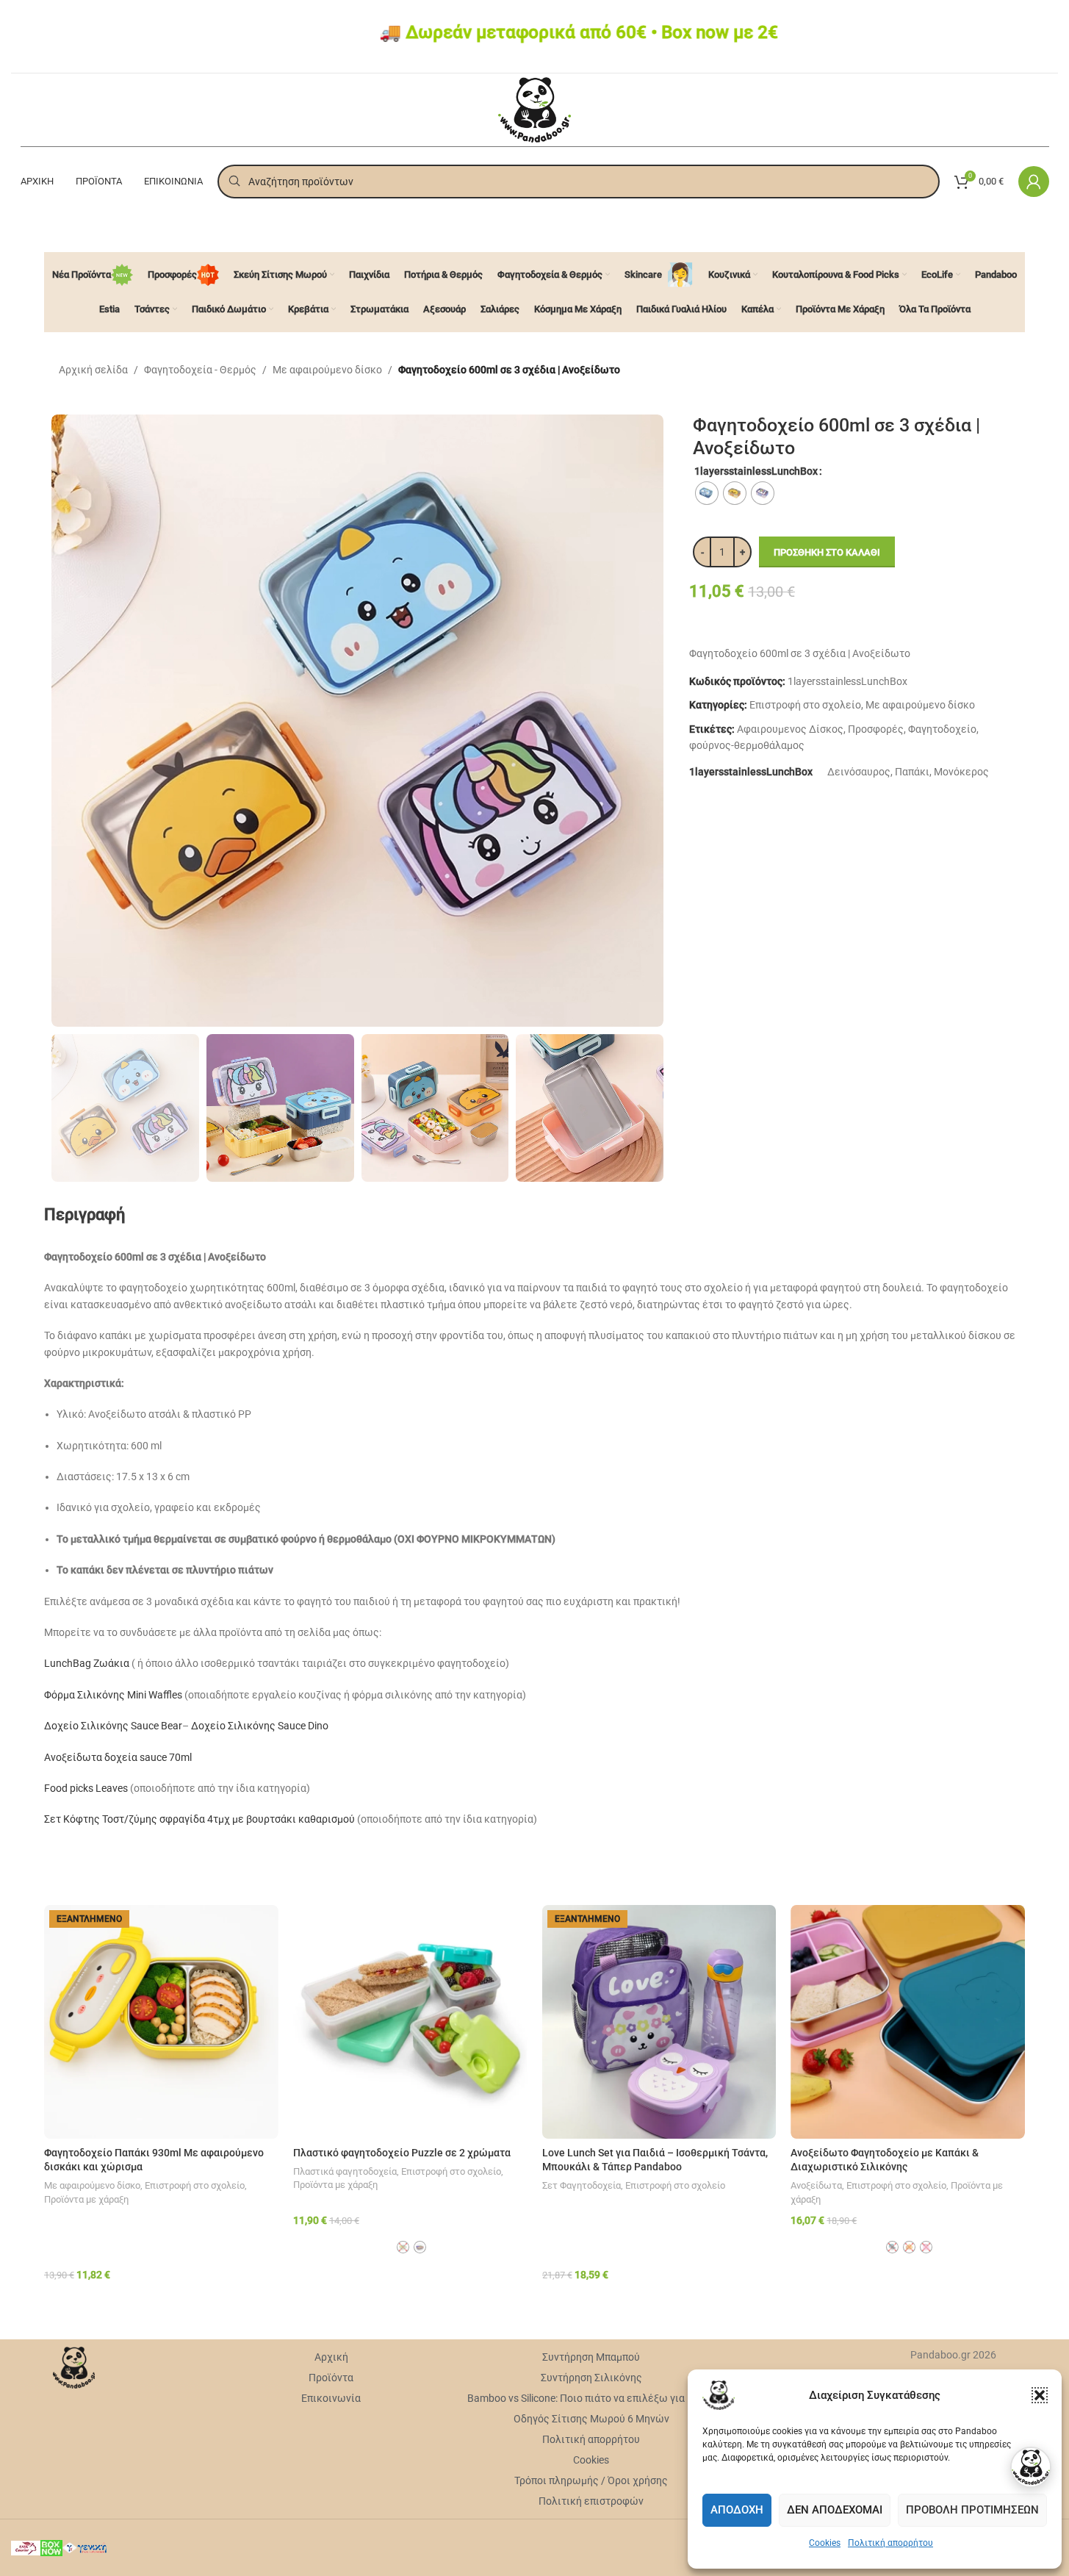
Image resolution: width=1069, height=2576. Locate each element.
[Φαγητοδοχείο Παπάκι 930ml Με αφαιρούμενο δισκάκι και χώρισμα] (161, 2022)
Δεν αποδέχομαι (835, 2510)
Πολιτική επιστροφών (591, 2501)
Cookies (825, 2543)
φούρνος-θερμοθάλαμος (747, 745)
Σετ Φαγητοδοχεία (582, 2185)
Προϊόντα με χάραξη (86, 2199)
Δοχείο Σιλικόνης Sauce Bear (113, 1726)
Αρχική (331, 2357)
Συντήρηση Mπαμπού (591, 2357)
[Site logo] (534, 109)
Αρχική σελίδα (93, 370)
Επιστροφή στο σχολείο (805, 705)
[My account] (1034, 182)
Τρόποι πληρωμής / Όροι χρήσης (591, 2480)
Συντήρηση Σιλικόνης (591, 2378)
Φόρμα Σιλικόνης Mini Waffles (113, 1695)
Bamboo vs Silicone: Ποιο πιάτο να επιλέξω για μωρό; (591, 2398)
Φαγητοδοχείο (942, 729)
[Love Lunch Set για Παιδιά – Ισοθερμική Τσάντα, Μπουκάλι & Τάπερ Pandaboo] (659, 2022)
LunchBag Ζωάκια (87, 1663)
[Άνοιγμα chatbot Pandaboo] (1031, 2467)
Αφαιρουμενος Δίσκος (790, 729)
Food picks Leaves (86, 1788)
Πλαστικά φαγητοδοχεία (345, 2171)
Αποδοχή (737, 2510)
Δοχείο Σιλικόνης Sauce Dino (260, 1726)
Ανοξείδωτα (816, 2185)
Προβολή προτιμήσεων (972, 2510)
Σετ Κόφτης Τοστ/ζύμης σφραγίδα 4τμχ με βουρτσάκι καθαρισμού (199, 1819)
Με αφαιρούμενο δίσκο (327, 370)
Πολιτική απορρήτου (890, 2543)
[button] (1040, 2395)
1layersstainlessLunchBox (756, 471)
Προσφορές (876, 729)
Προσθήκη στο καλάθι (827, 552)
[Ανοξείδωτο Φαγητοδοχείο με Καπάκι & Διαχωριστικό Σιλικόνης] (908, 2022)
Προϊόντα (331, 2378)
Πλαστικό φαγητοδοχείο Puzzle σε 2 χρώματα (402, 2153)
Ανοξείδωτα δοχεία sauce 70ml (118, 1757)
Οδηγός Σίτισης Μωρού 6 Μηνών (591, 2419)
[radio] (707, 493)
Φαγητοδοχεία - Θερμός (200, 370)
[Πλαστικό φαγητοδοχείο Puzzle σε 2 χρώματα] (410, 2022)
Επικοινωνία (331, 2398)
